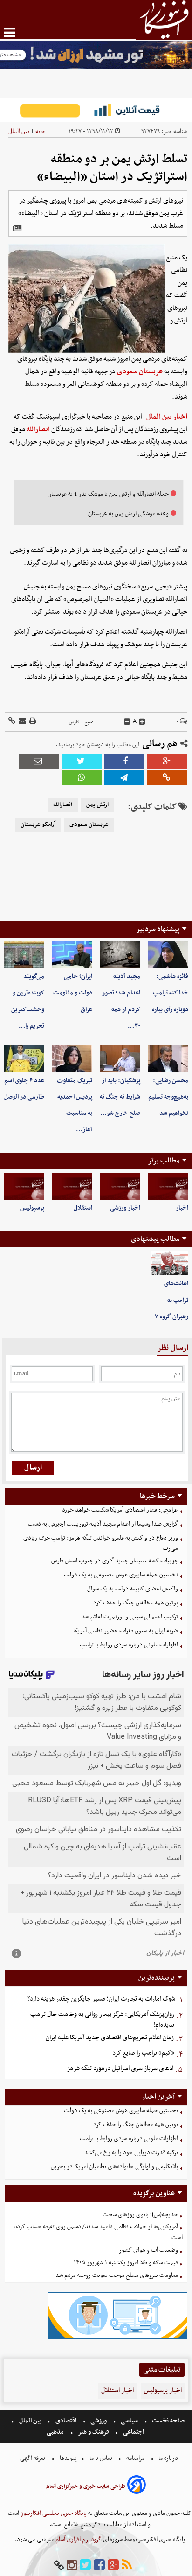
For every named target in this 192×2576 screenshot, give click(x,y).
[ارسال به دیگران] (22, 722)
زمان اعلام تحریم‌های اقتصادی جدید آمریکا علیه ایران (110, 2038)
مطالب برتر (164, 1161)
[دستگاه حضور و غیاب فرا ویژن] (117, 2338)
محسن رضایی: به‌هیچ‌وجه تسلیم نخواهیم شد (168, 1097)
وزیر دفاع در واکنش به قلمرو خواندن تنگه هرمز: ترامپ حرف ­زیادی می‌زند (101, 1543)
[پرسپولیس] (24, 1186)
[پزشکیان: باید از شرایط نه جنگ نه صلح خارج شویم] (120, 1059)
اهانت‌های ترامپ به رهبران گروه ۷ (171, 1300)
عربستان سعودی (140, 371)
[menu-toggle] (10, 32)
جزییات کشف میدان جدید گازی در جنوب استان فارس (115, 1561)
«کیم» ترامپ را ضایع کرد (143, 2053)
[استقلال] (72, 1186)
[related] (17, 228)
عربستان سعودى (89, 825)
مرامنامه (135, 2458)
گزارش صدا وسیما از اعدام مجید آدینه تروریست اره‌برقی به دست (103, 1524)
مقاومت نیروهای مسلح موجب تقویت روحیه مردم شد (117, 2275)
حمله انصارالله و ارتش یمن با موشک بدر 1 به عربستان (108, 494)
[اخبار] (168, 1186)
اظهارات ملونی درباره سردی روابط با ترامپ (129, 1645)
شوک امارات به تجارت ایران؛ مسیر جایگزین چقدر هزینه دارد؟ (101, 1999)
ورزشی (99, 2421)
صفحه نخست (168, 2421)
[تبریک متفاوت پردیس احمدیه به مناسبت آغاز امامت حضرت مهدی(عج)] (72, 1059)
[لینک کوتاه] (12, 722)
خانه (40, 131)
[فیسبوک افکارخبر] (99, 2565)
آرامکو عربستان (38, 825)
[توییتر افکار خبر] (85, 2565)
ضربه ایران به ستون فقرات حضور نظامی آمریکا (126, 1631)
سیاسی (129, 2421)
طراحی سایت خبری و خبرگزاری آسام (86, 2486)
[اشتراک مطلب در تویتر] (82, 761)
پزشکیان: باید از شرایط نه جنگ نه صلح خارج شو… (120, 1097)
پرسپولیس (32, 1208)
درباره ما (168, 2458)
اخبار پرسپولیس (163, 2390)
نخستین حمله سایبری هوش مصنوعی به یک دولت (121, 1575)
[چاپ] (32, 722)
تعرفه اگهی (33, 2458)
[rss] (127, 2565)
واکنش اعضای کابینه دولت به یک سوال (133, 1589)
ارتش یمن (97, 805)
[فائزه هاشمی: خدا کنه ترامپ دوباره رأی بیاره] (168, 955)
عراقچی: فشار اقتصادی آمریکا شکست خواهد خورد (120, 1510)
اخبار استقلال (117, 2390)
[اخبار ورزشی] (120, 1186)
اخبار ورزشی (125, 1208)
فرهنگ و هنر (94, 2432)
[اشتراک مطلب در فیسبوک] (124, 761)
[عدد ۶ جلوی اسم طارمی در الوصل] (24, 1059)
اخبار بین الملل (167, 417)
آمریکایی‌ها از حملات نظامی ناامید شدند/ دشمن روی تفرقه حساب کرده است (99, 2232)
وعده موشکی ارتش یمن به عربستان (128, 514)
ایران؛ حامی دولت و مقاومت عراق (73, 993)
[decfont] (127, 722)
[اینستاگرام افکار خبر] (72, 2565)
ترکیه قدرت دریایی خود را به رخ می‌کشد (131, 2152)
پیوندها (68, 2458)
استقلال (83, 1208)
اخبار (182, 1208)
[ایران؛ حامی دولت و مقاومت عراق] (72, 955)
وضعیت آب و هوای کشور (148, 2250)
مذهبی (56, 2432)
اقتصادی (66, 2421)
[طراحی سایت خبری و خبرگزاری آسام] (137, 2486)
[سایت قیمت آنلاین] (96, 110)
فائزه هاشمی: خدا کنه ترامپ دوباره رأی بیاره (170, 993)
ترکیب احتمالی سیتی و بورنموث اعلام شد (130, 1617)
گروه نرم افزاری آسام (78, 2539)
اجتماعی (134, 2432)
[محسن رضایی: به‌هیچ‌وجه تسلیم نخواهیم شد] (168, 1059)
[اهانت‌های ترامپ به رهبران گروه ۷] (170, 1263)
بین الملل (19, 131)
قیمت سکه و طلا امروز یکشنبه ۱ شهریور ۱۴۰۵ (126, 2263)
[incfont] (142, 722)
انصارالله (38, 429)
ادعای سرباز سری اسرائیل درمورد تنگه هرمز (120, 2068)
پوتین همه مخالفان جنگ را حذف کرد (136, 1603)
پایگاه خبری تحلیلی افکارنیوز (53, 2513)
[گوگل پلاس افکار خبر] (113, 2565)
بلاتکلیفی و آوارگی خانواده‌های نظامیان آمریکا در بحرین (114, 2166)
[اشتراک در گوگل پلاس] (167, 761)
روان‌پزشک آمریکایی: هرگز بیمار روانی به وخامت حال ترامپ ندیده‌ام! (102, 2020)
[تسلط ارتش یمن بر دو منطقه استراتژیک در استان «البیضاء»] (124, 778)
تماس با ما (101, 2458)
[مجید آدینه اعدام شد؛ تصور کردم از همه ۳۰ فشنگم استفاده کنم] (120, 955)
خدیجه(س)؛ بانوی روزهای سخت (140, 2215)
